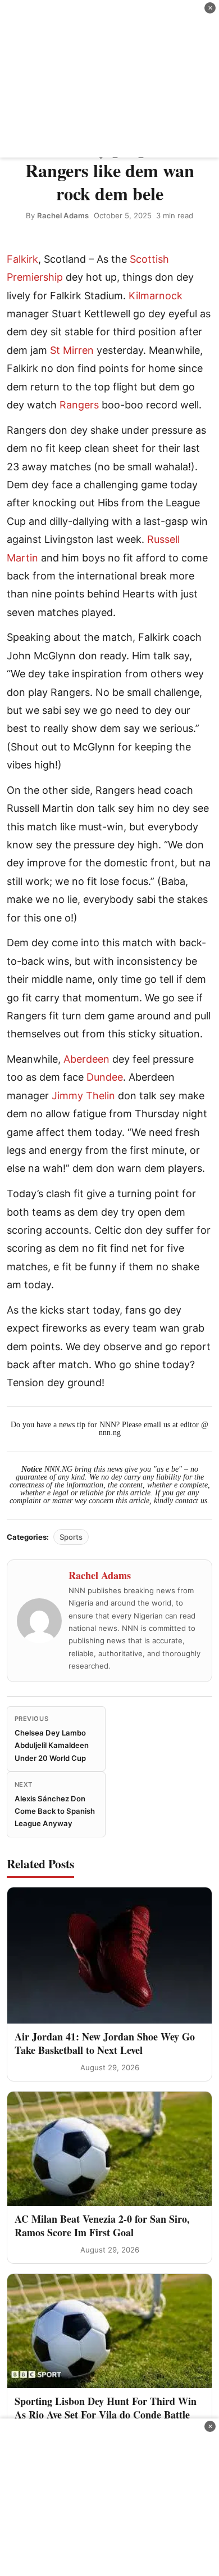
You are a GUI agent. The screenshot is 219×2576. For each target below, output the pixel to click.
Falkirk (22, 259)
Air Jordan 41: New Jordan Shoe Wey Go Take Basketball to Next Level (105, 2043)
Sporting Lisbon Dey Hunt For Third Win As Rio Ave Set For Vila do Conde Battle (106, 2408)
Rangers (79, 405)
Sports (71, 1537)
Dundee (105, 1077)
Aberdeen (86, 1059)
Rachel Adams (63, 215)
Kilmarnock (156, 296)
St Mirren (72, 350)
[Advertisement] (109, 79)
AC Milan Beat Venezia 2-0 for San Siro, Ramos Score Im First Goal (102, 2225)
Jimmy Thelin (83, 1096)
